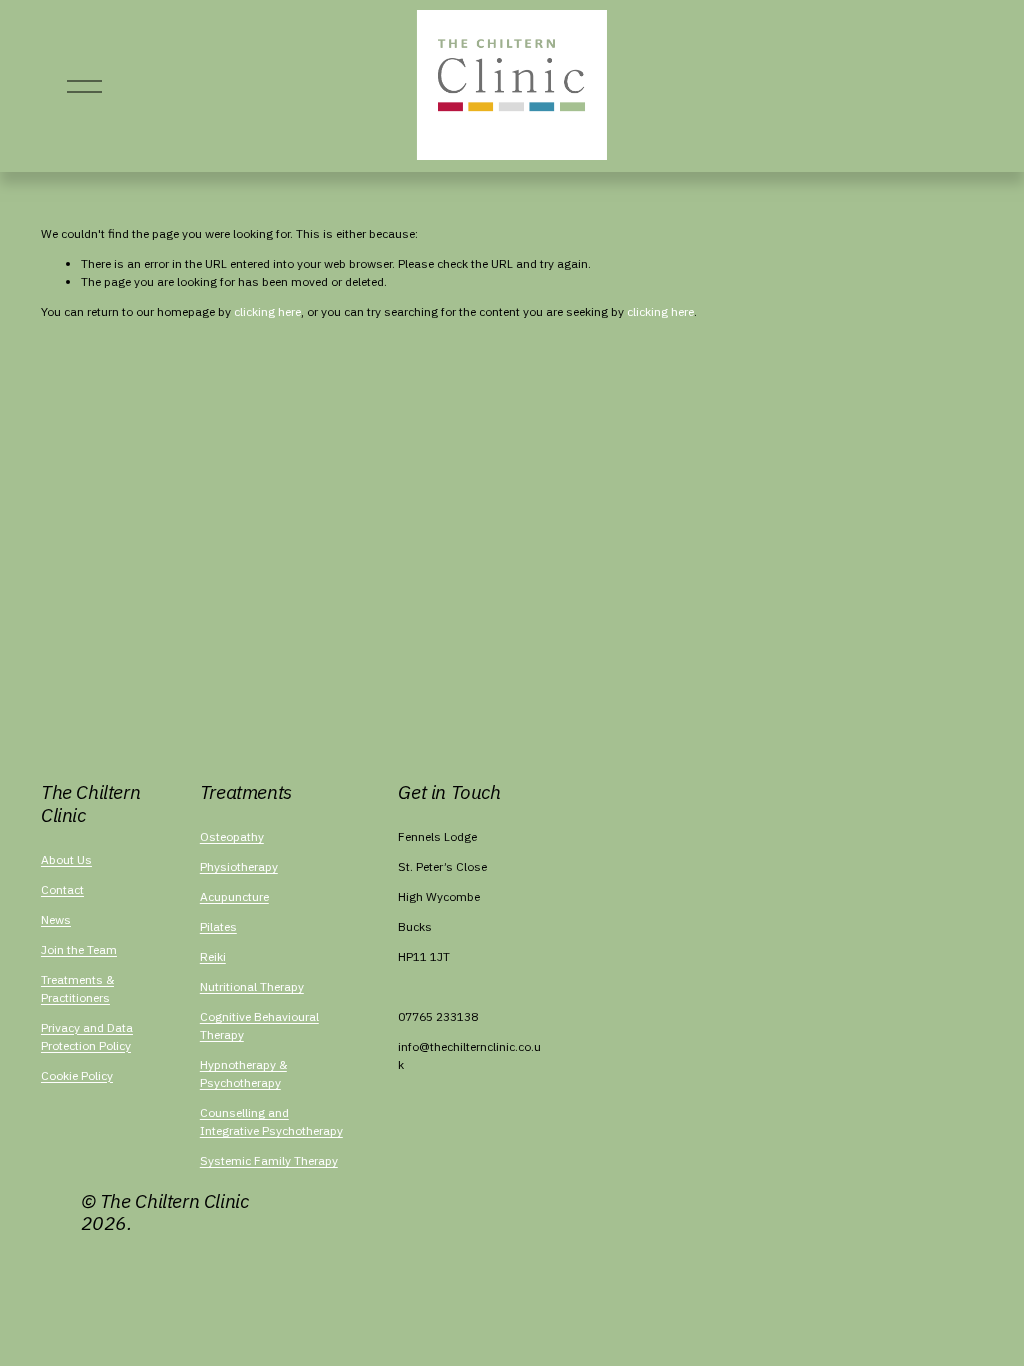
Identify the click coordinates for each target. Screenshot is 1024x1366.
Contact (62, 889)
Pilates (218, 926)
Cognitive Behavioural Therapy (259, 1025)
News (56, 919)
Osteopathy (232, 836)
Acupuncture (234, 896)
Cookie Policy (77, 1075)
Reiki (213, 956)
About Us (66, 859)
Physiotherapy (239, 866)
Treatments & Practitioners (77, 988)
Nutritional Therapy (252, 986)
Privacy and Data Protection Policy (87, 1036)
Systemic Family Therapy (269, 1160)
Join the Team (79, 949)
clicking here (267, 311)
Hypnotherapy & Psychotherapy (243, 1073)
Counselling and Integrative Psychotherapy (271, 1121)
